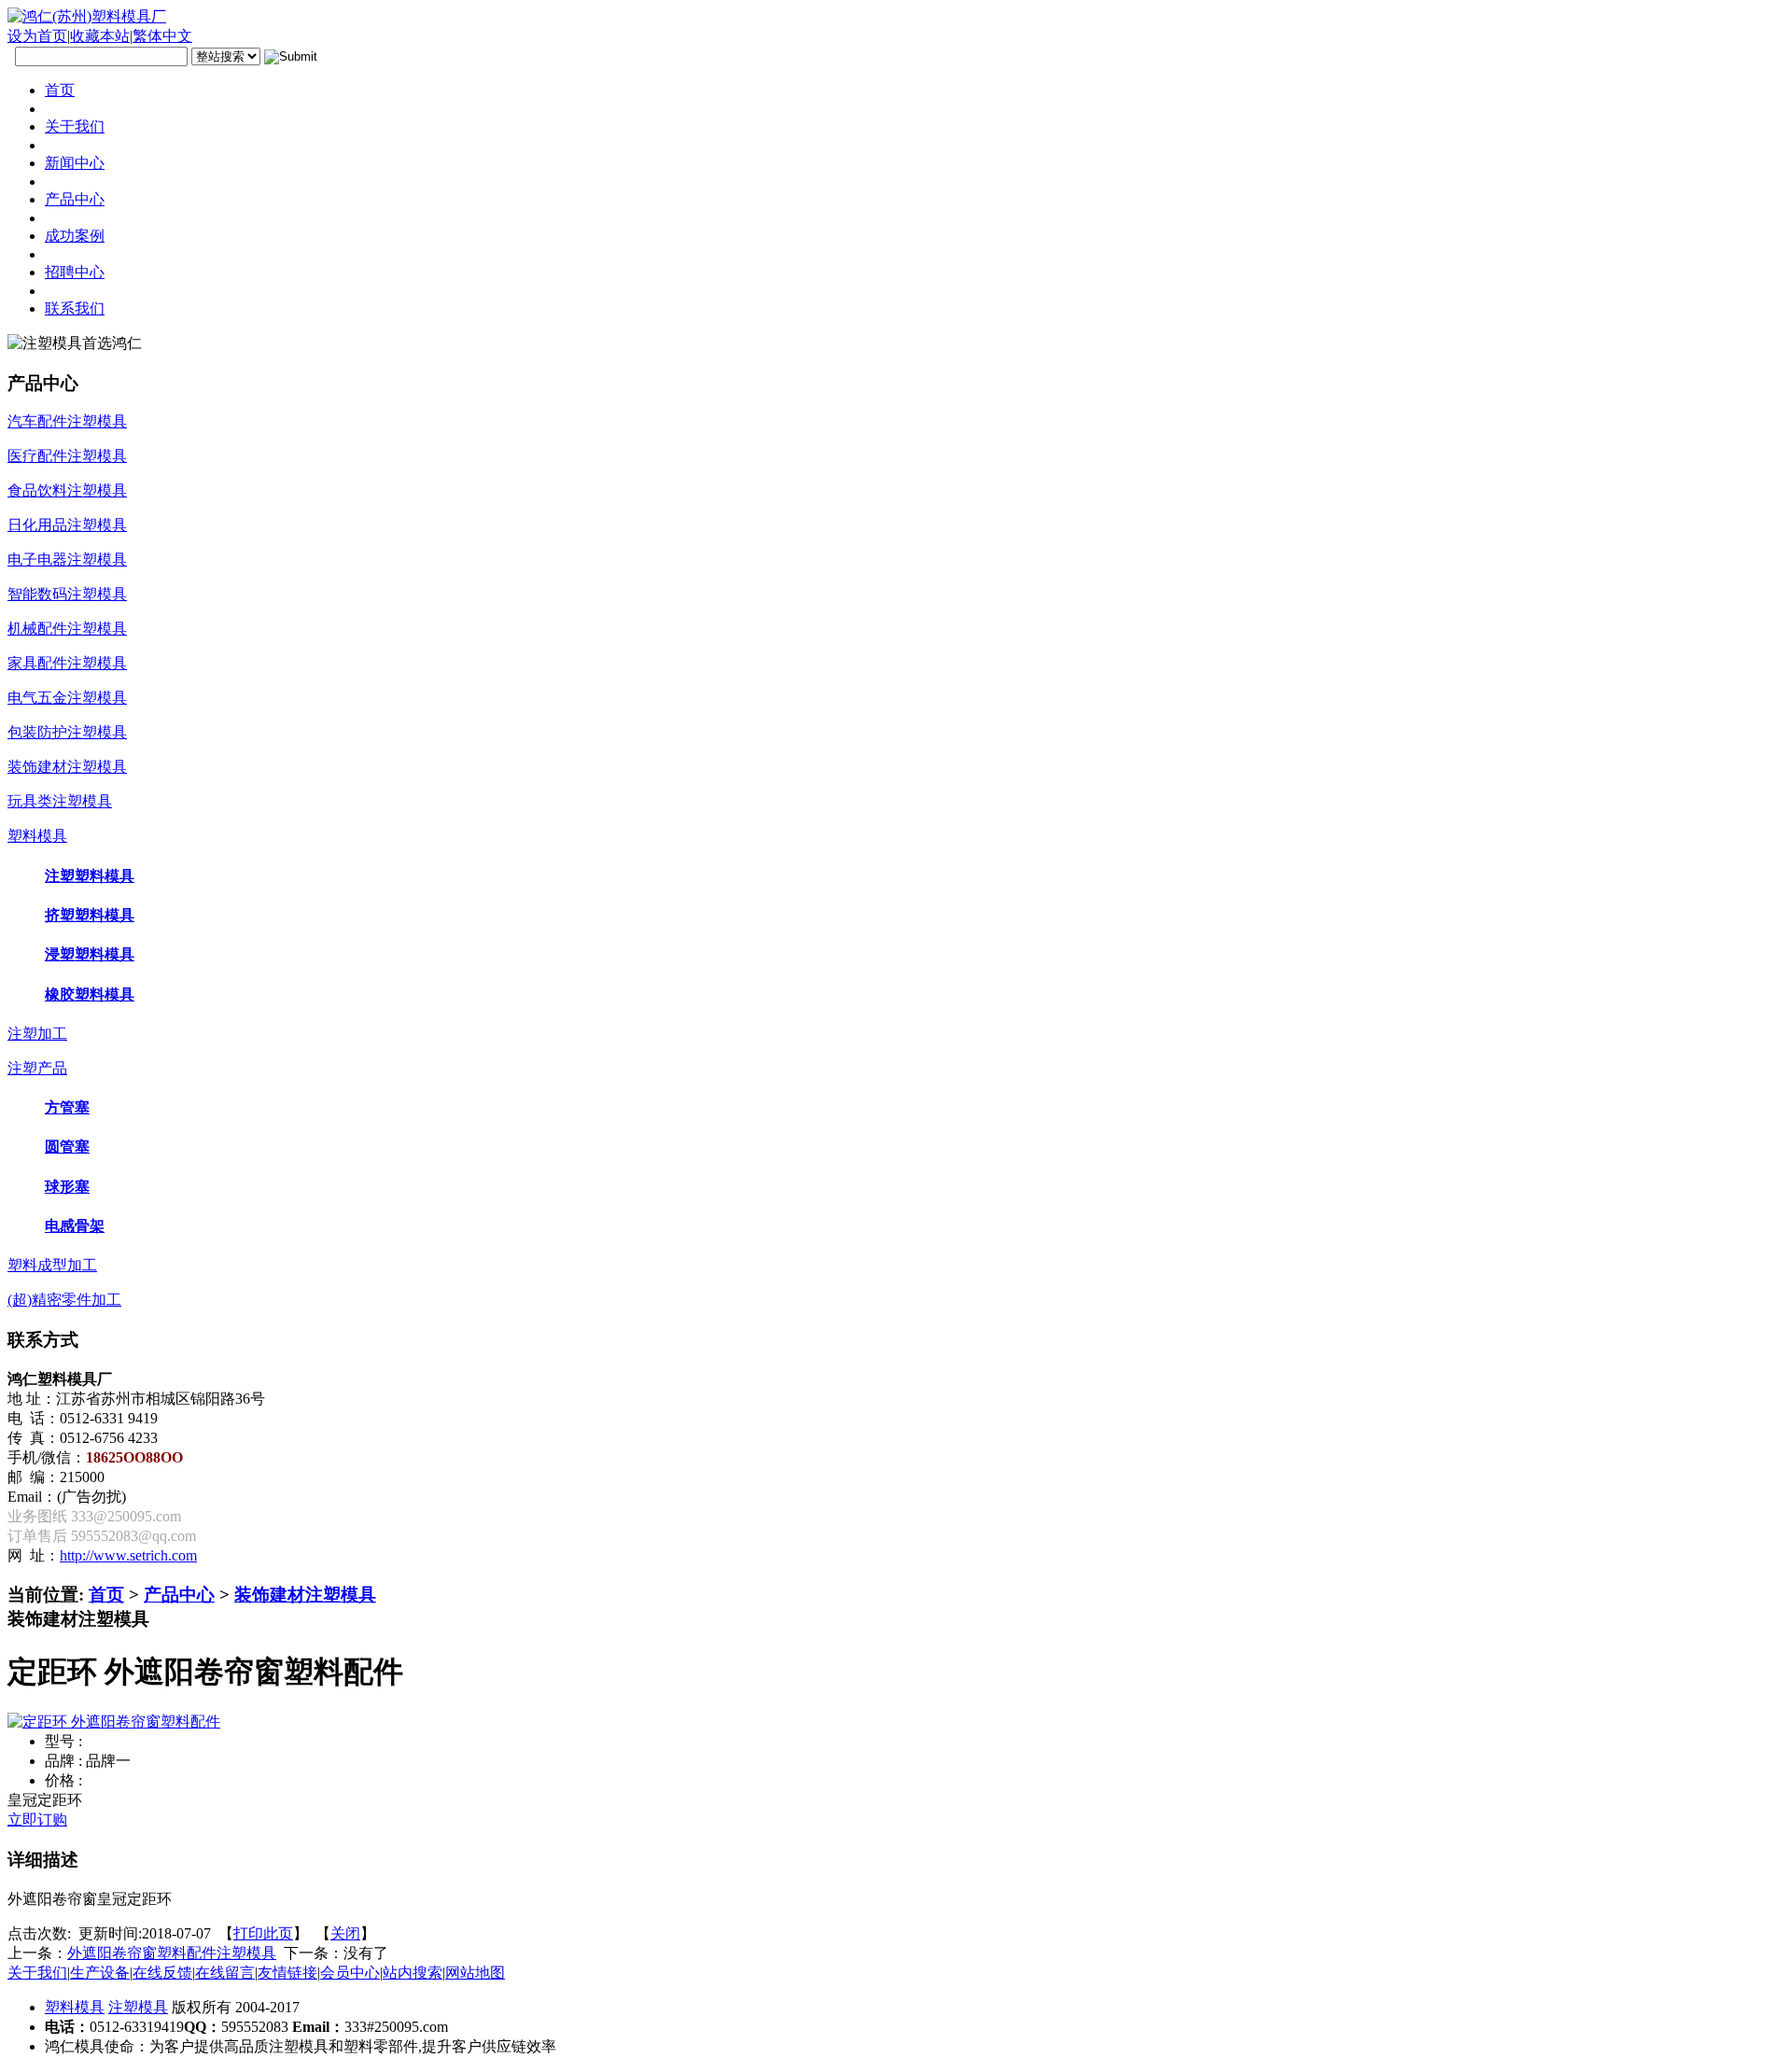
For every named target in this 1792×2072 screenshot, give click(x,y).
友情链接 (287, 1973)
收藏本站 (100, 36)
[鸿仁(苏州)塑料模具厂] (87, 16)
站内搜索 (413, 1973)
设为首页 (37, 36)
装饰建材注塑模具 (305, 1595)
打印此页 (263, 1933)
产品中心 (179, 1595)
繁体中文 (162, 36)
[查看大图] (114, 1722)
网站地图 (475, 1973)
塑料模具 (75, 2007)
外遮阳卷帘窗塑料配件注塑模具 (172, 1953)
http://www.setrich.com (128, 1555)
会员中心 (350, 1973)
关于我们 (37, 1973)
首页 (106, 1595)
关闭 (345, 1933)
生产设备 (100, 1973)
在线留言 (225, 1973)
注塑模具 (138, 2007)
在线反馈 (162, 1973)
